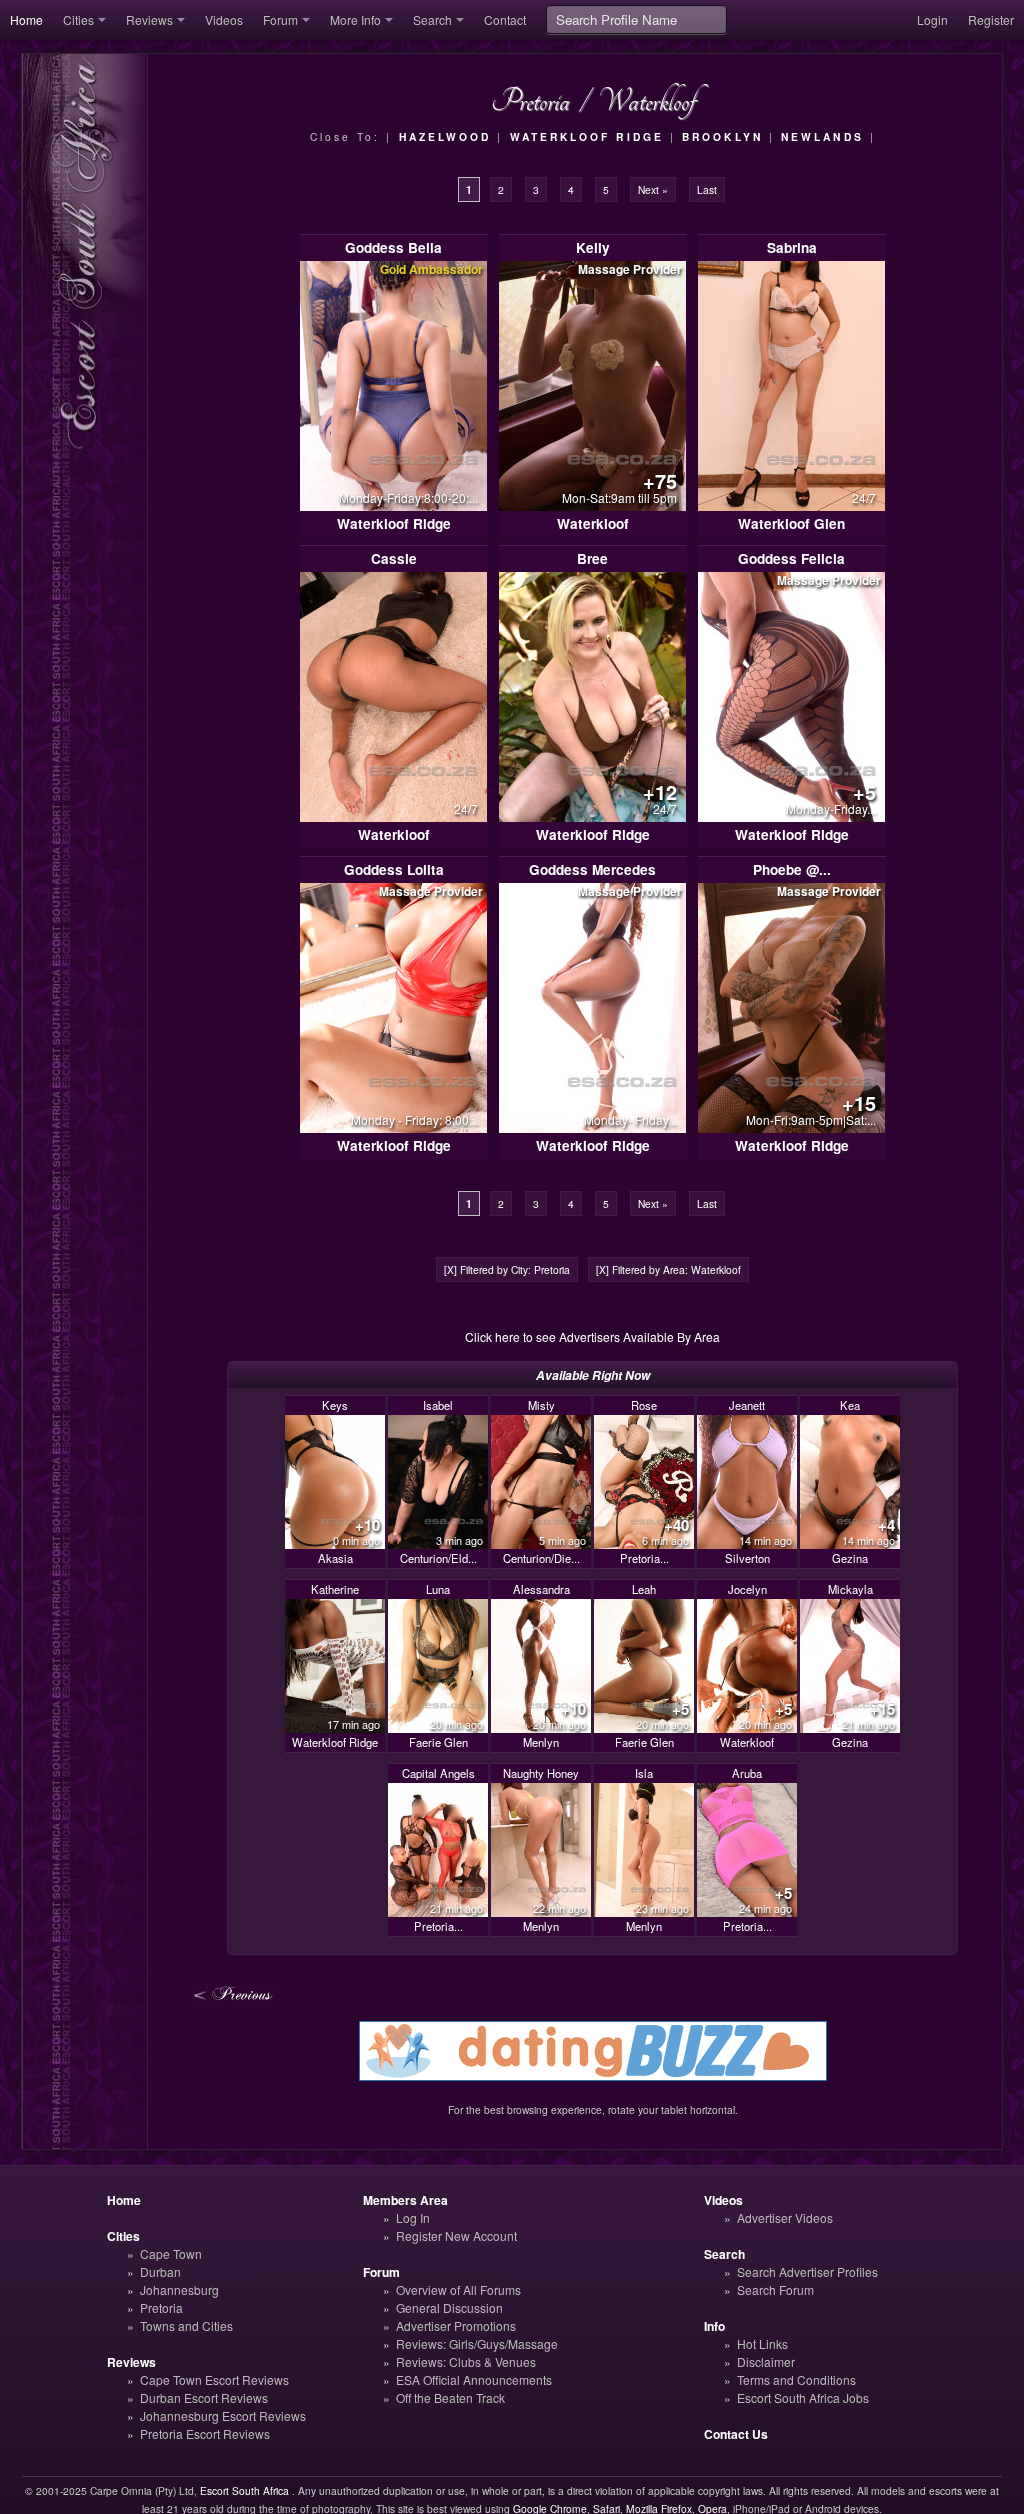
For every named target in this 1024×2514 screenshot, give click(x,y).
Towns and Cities (186, 2325)
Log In (413, 2217)
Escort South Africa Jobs (803, 2397)
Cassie (394, 558)
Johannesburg (179, 2289)
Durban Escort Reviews (204, 2397)
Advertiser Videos (785, 2217)
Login (932, 19)
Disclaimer (766, 2361)
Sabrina (792, 247)
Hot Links (762, 2343)
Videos (224, 19)
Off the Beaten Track (450, 2397)
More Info (355, 19)
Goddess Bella (393, 247)
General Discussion (449, 2307)
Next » (653, 189)
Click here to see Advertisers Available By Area (592, 1336)
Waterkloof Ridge (394, 523)
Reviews (149, 19)
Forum (280, 19)
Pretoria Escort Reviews (205, 2433)
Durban (160, 2271)
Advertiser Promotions (456, 2325)
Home (26, 19)
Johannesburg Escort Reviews (223, 2415)
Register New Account (456, 2235)
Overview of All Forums (458, 2289)
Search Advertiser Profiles (807, 2271)
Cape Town (171, 2253)
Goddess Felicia (791, 558)
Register (991, 19)
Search (432, 19)
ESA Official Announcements (474, 2379)
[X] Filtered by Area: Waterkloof (668, 1269)
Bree (592, 558)
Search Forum (775, 2289)
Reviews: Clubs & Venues (466, 2361)
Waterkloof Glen (791, 523)
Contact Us (736, 2434)
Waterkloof (593, 523)
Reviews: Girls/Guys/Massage (477, 2343)
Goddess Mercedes (592, 869)
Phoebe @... (792, 869)
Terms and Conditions (796, 2379)
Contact (505, 19)
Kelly (593, 247)
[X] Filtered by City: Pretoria (507, 1269)
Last (707, 189)
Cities (78, 19)
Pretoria (161, 2307)
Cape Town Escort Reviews (214, 2379)
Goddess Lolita (394, 869)
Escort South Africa (244, 2490)
